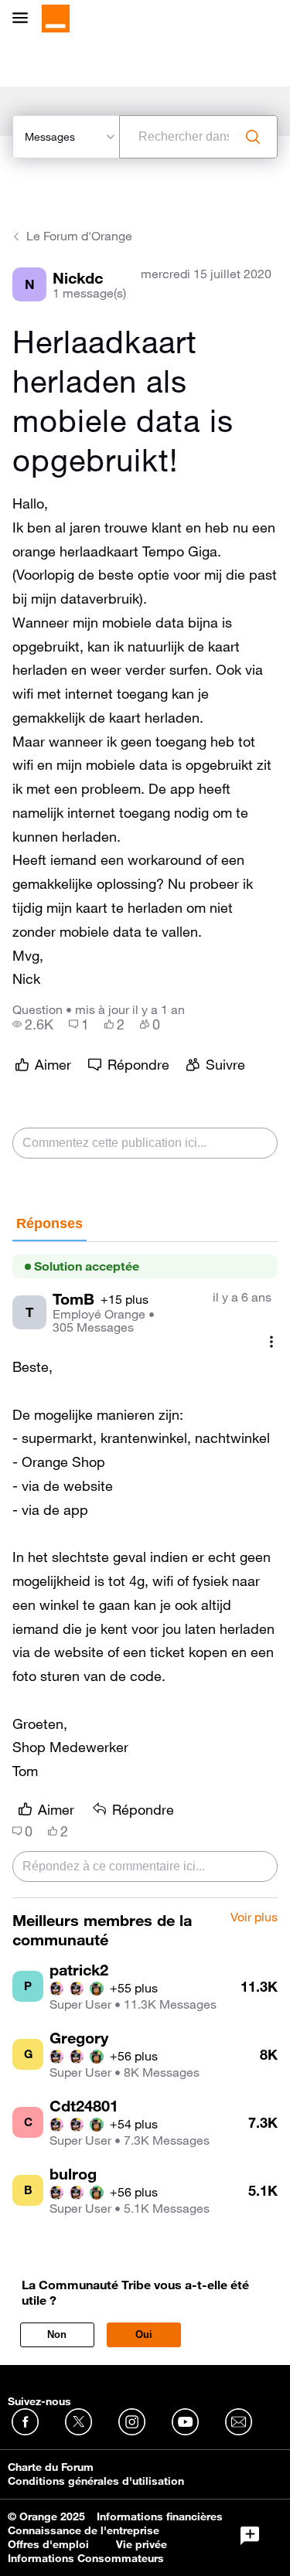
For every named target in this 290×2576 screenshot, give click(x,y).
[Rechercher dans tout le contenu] (253, 137)
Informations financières (160, 2516)
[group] (33, 1024)
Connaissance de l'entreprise (84, 2530)
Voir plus (254, 1918)
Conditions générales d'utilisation (96, 2481)
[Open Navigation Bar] (25, 19)
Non (57, 2334)
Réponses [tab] (49, 1223)
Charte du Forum (51, 2467)
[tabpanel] (145, 1570)
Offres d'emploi (48, 2544)
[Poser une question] (250, 2536)
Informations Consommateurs (86, 2558)
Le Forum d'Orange (79, 236)
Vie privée (142, 2544)
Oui (144, 2334)
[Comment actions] (271, 1341)
